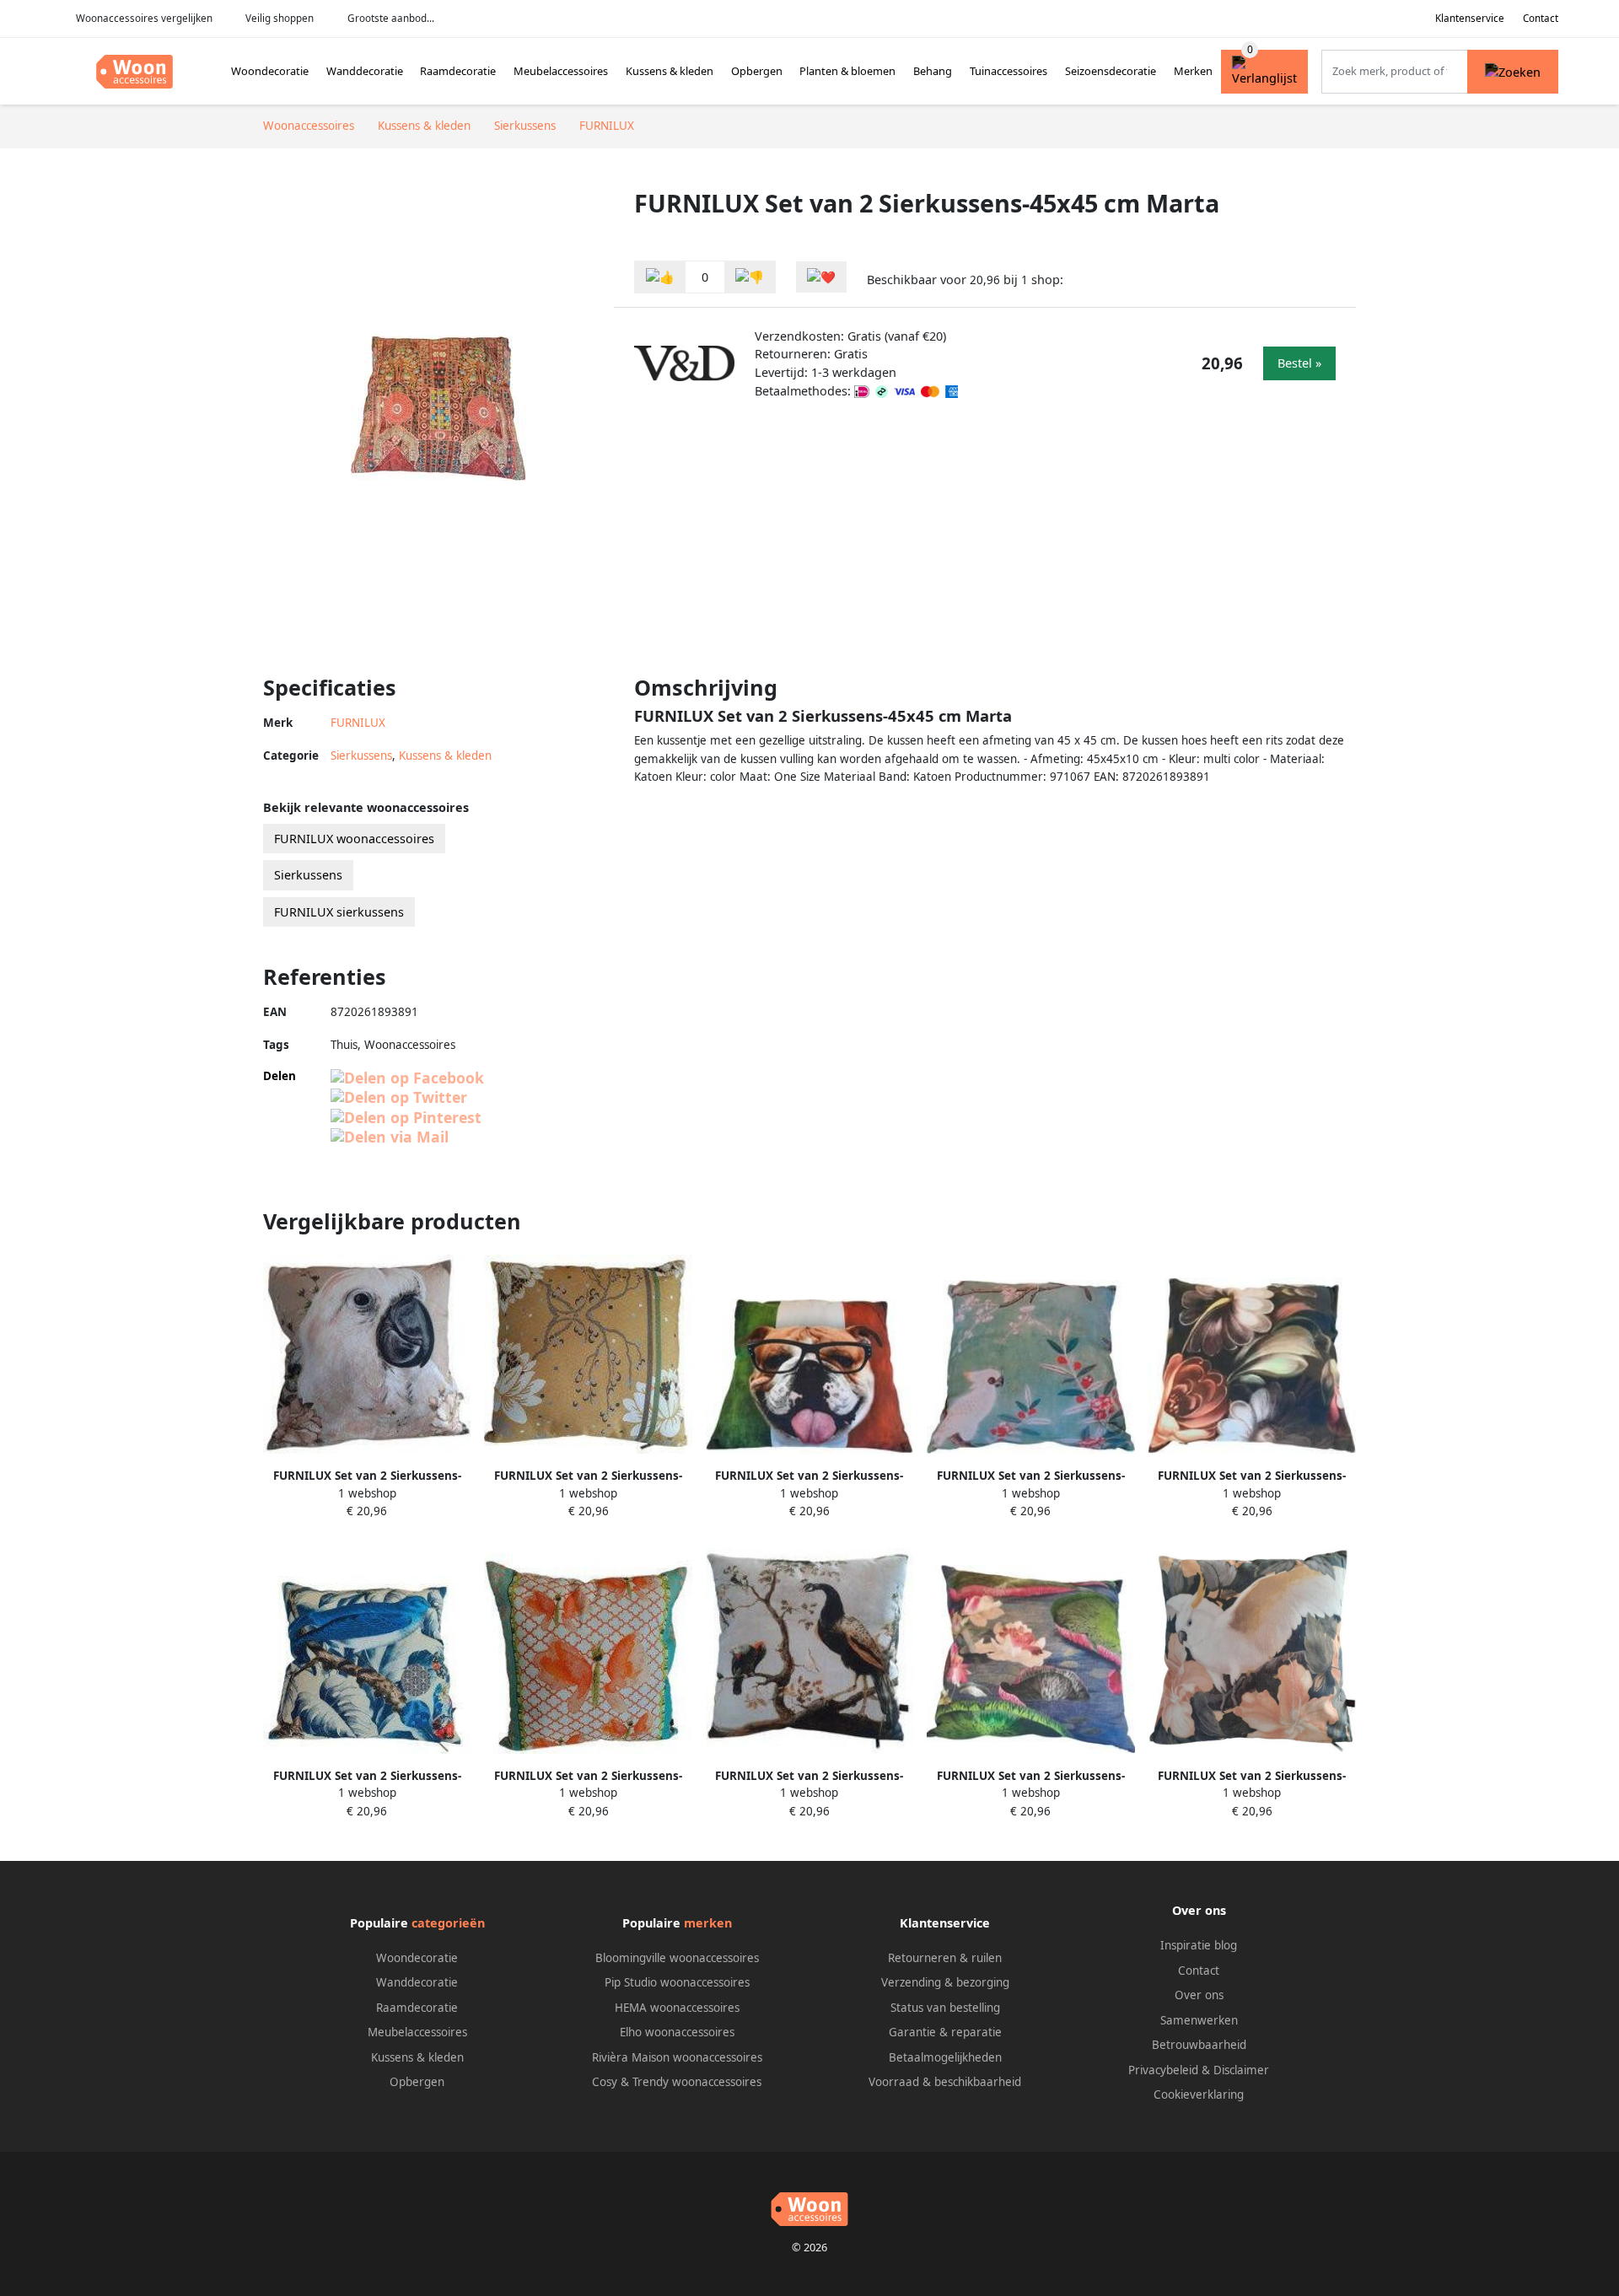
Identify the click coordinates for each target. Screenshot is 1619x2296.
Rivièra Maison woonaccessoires (677, 2057)
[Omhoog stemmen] (660, 277)
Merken (1193, 71)
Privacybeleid (1163, 2070)
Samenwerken (1199, 2020)
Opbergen (757, 71)
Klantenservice (1470, 18)
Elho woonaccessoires (677, 2032)
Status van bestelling (945, 2008)
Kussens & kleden (670, 71)
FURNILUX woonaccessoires (354, 839)
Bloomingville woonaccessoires (677, 1958)
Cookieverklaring (1199, 2094)
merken (708, 1923)
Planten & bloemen (847, 71)
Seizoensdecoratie (1111, 71)
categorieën (448, 1923)
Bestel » (1299, 363)
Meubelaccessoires (561, 71)
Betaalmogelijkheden (945, 2057)
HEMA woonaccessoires (677, 2008)
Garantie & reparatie (945, 2032)
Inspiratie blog (1199, 1945)
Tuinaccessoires (1009, 71)
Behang (933, 71)
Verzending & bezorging (945, 1982)
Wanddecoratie (365, 71)
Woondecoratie (270, 71)
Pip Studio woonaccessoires (677, 1982)
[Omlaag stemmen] (750, 277)
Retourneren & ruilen (945, 1958)
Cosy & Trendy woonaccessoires (677, 2082)
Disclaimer (1241, 2070)
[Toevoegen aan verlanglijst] (821, 277)
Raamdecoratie (458, 71)
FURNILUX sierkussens (339, 912)
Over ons (1199, 1995)
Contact (1541, 18)
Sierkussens (361, 755)
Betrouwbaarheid (1199, 2045)
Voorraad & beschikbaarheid (945, 2082)
